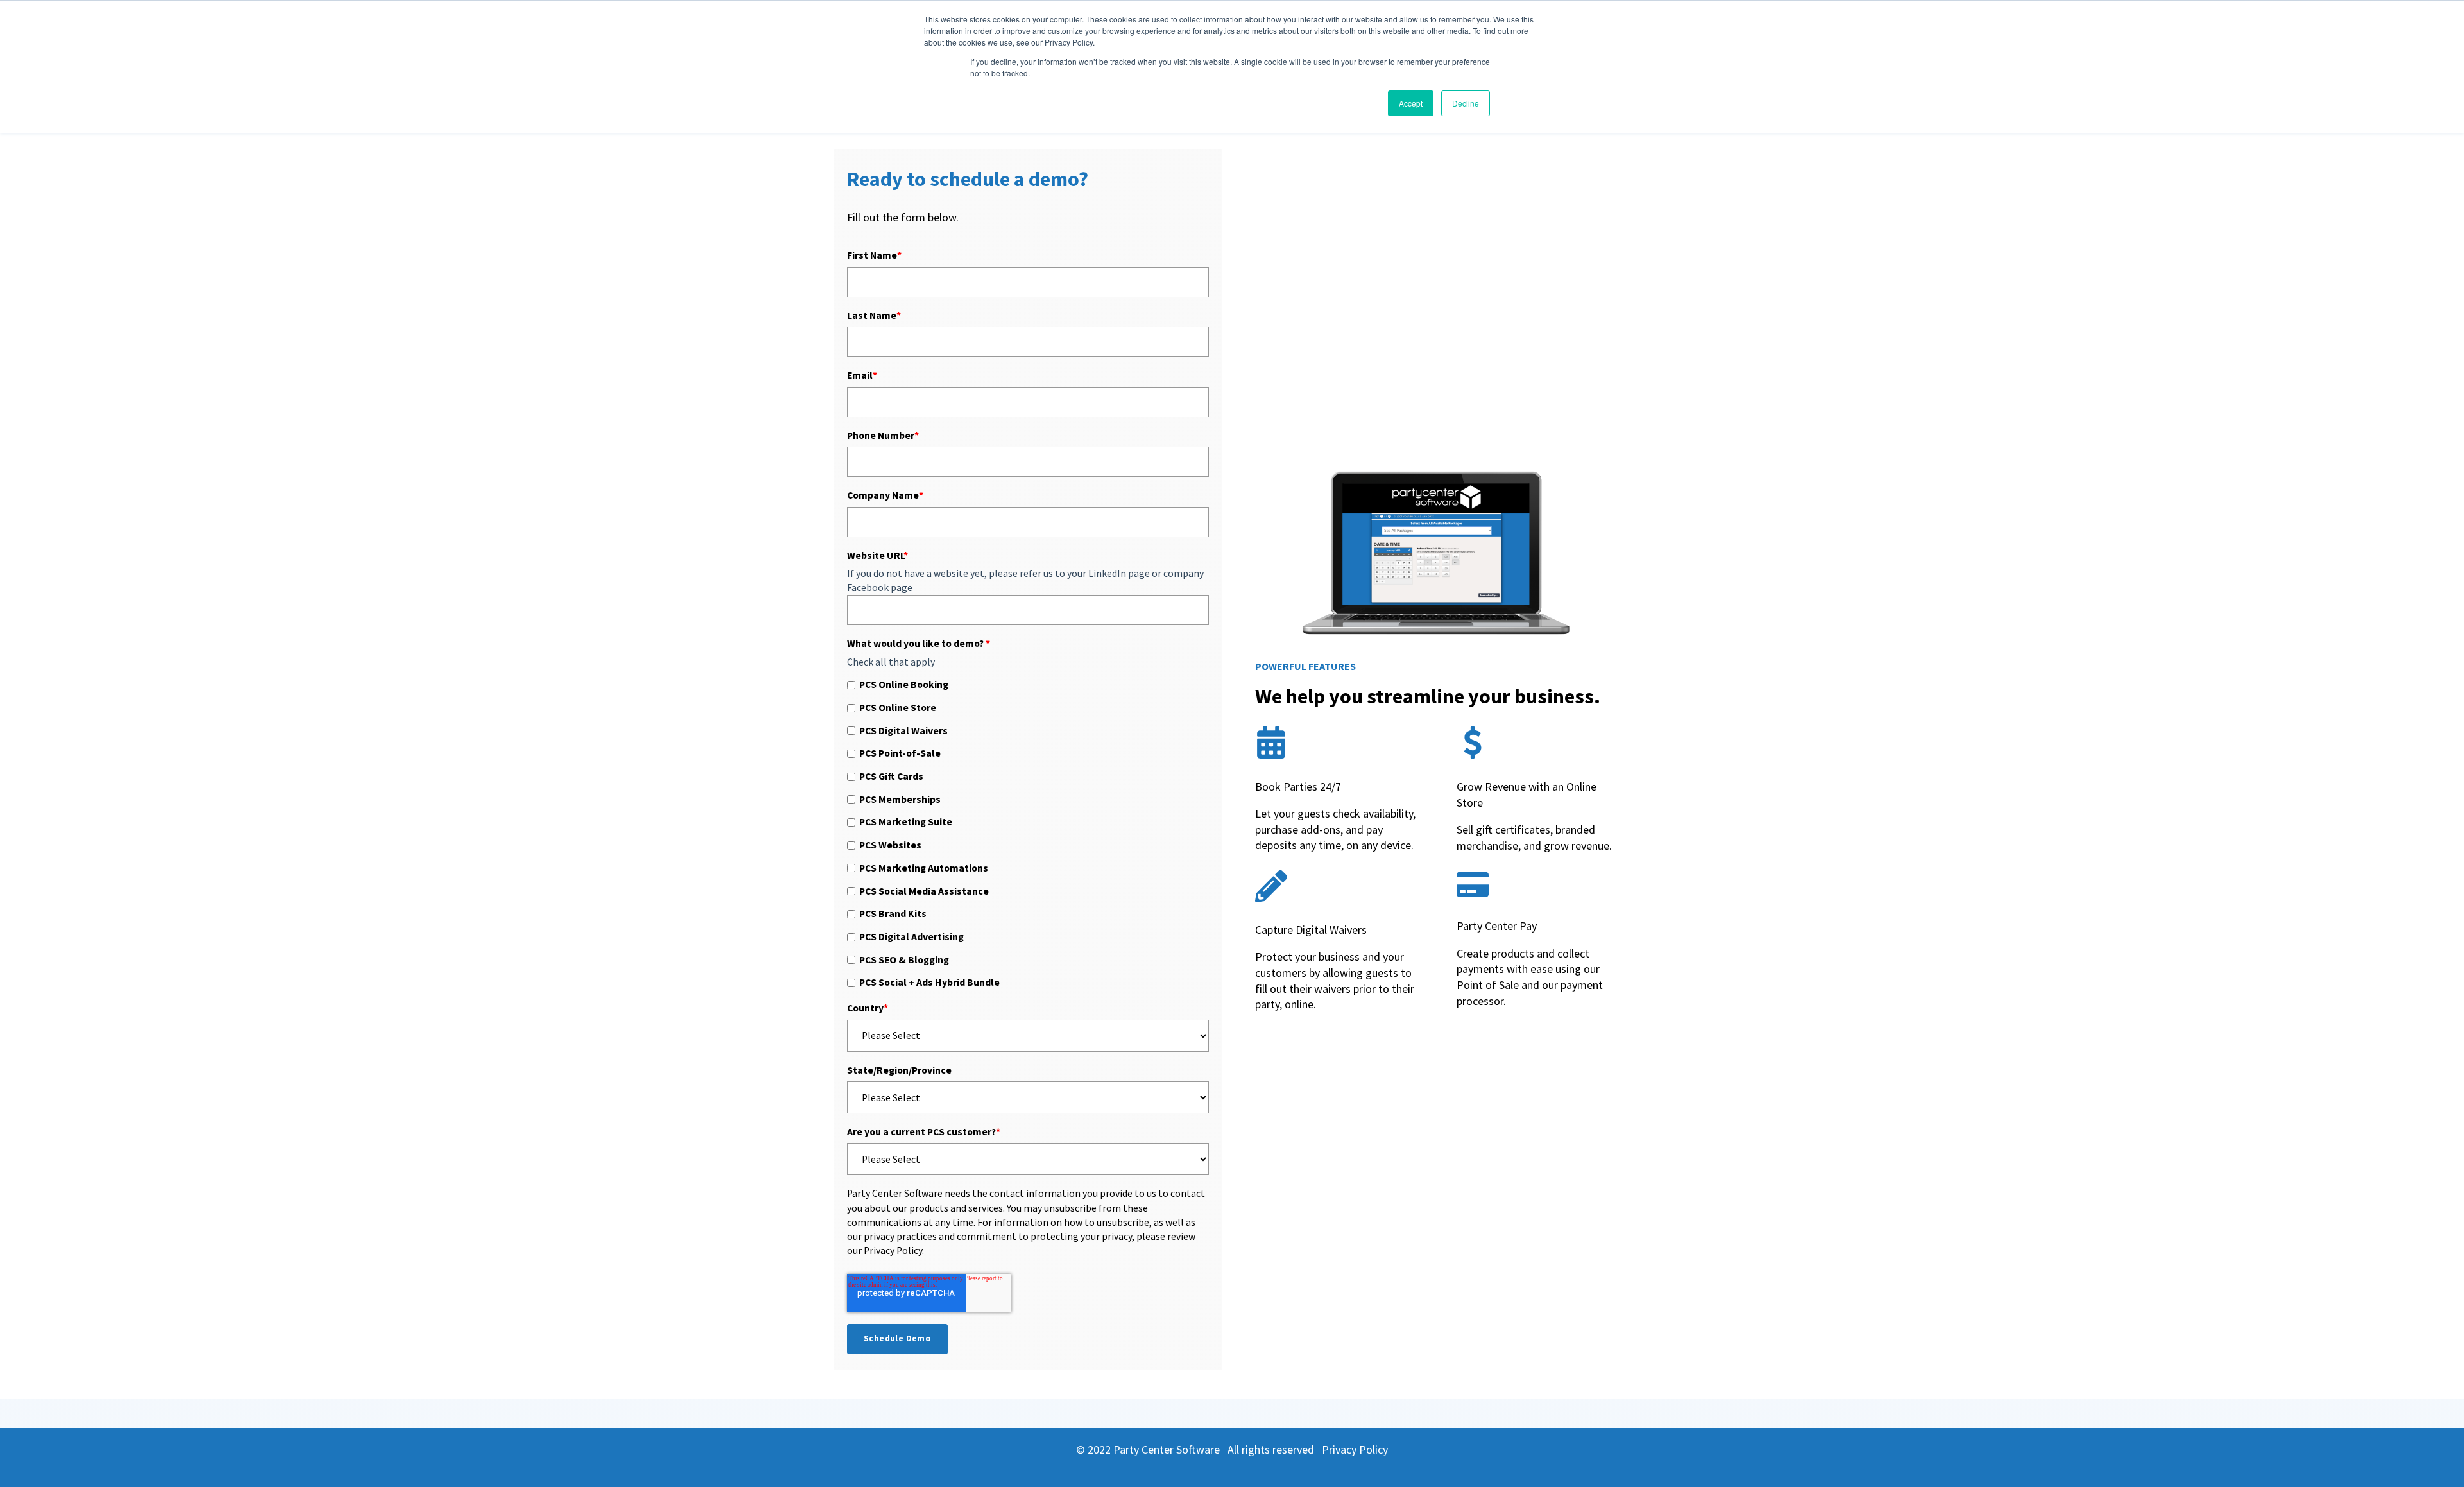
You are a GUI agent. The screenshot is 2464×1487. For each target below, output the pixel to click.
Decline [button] (1466, 103)
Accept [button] (1411, 103)
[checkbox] (1028, 833)
